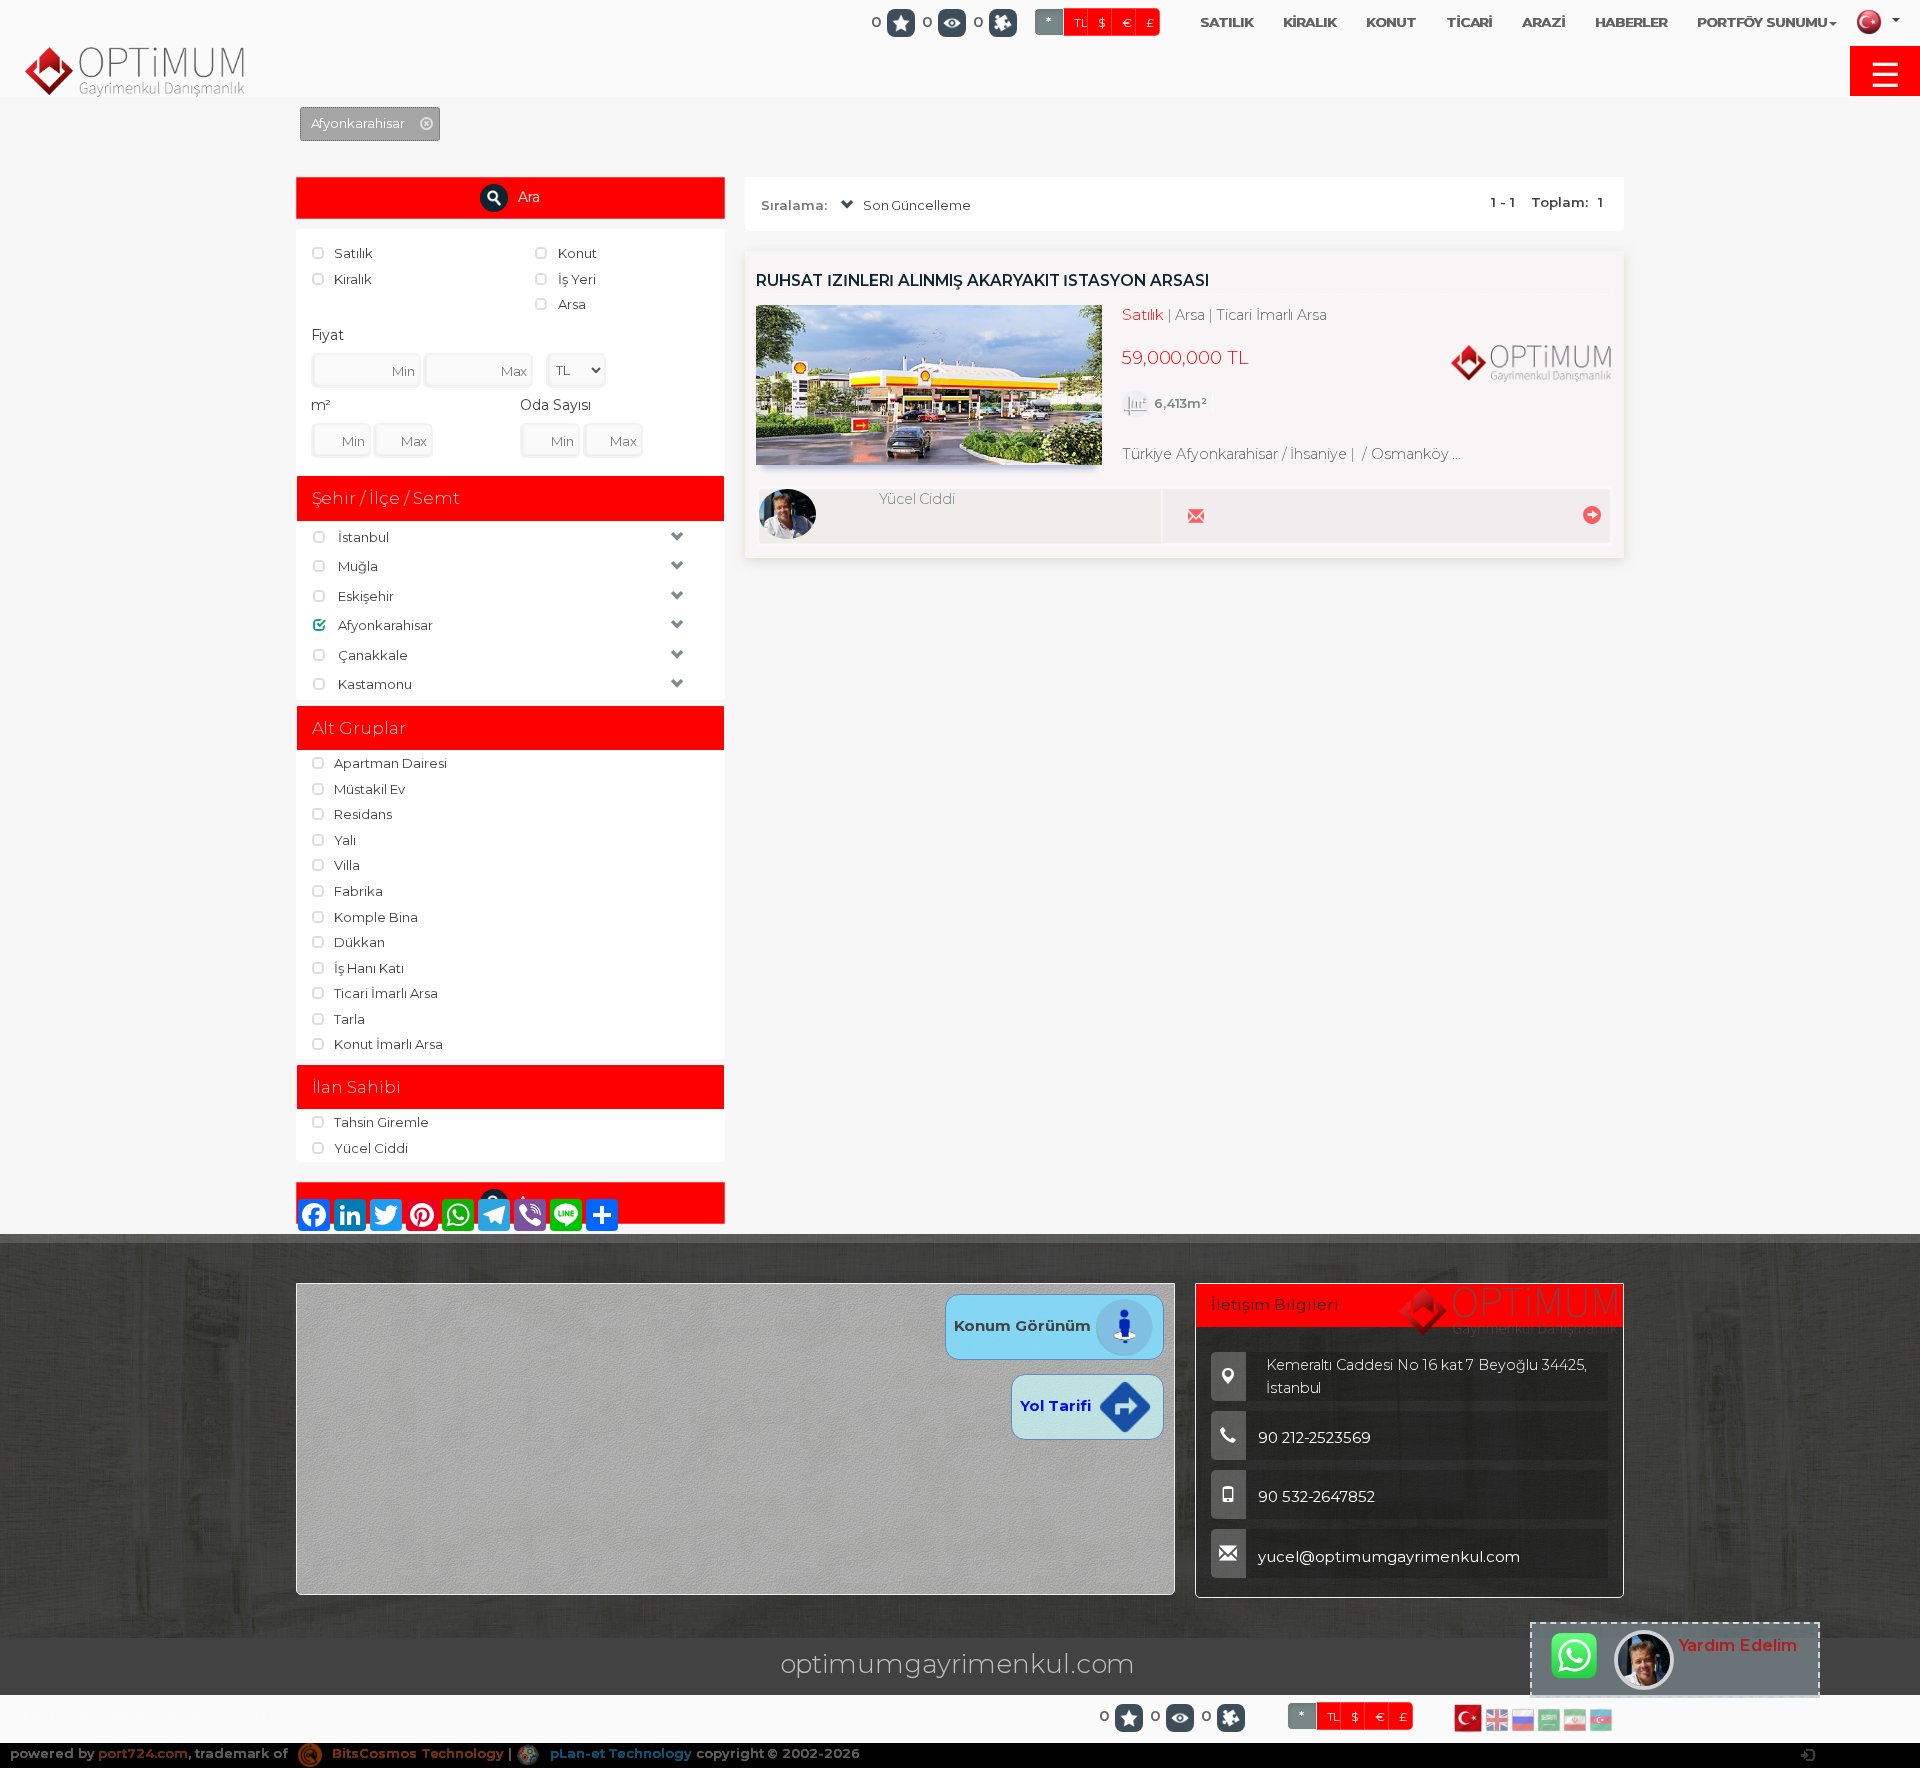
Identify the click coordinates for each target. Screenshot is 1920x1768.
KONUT (1391, 22)
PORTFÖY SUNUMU (1762, 22)
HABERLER (1631, 22)
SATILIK (1227, 22)
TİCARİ (1469, 22)
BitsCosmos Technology (416, 1753)
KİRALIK (1309, 22)
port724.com (142, 1753)
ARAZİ (1543, 22)
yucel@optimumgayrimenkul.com (1389, 1557)
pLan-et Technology (619, 1753)
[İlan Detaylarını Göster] (1589, 514)
